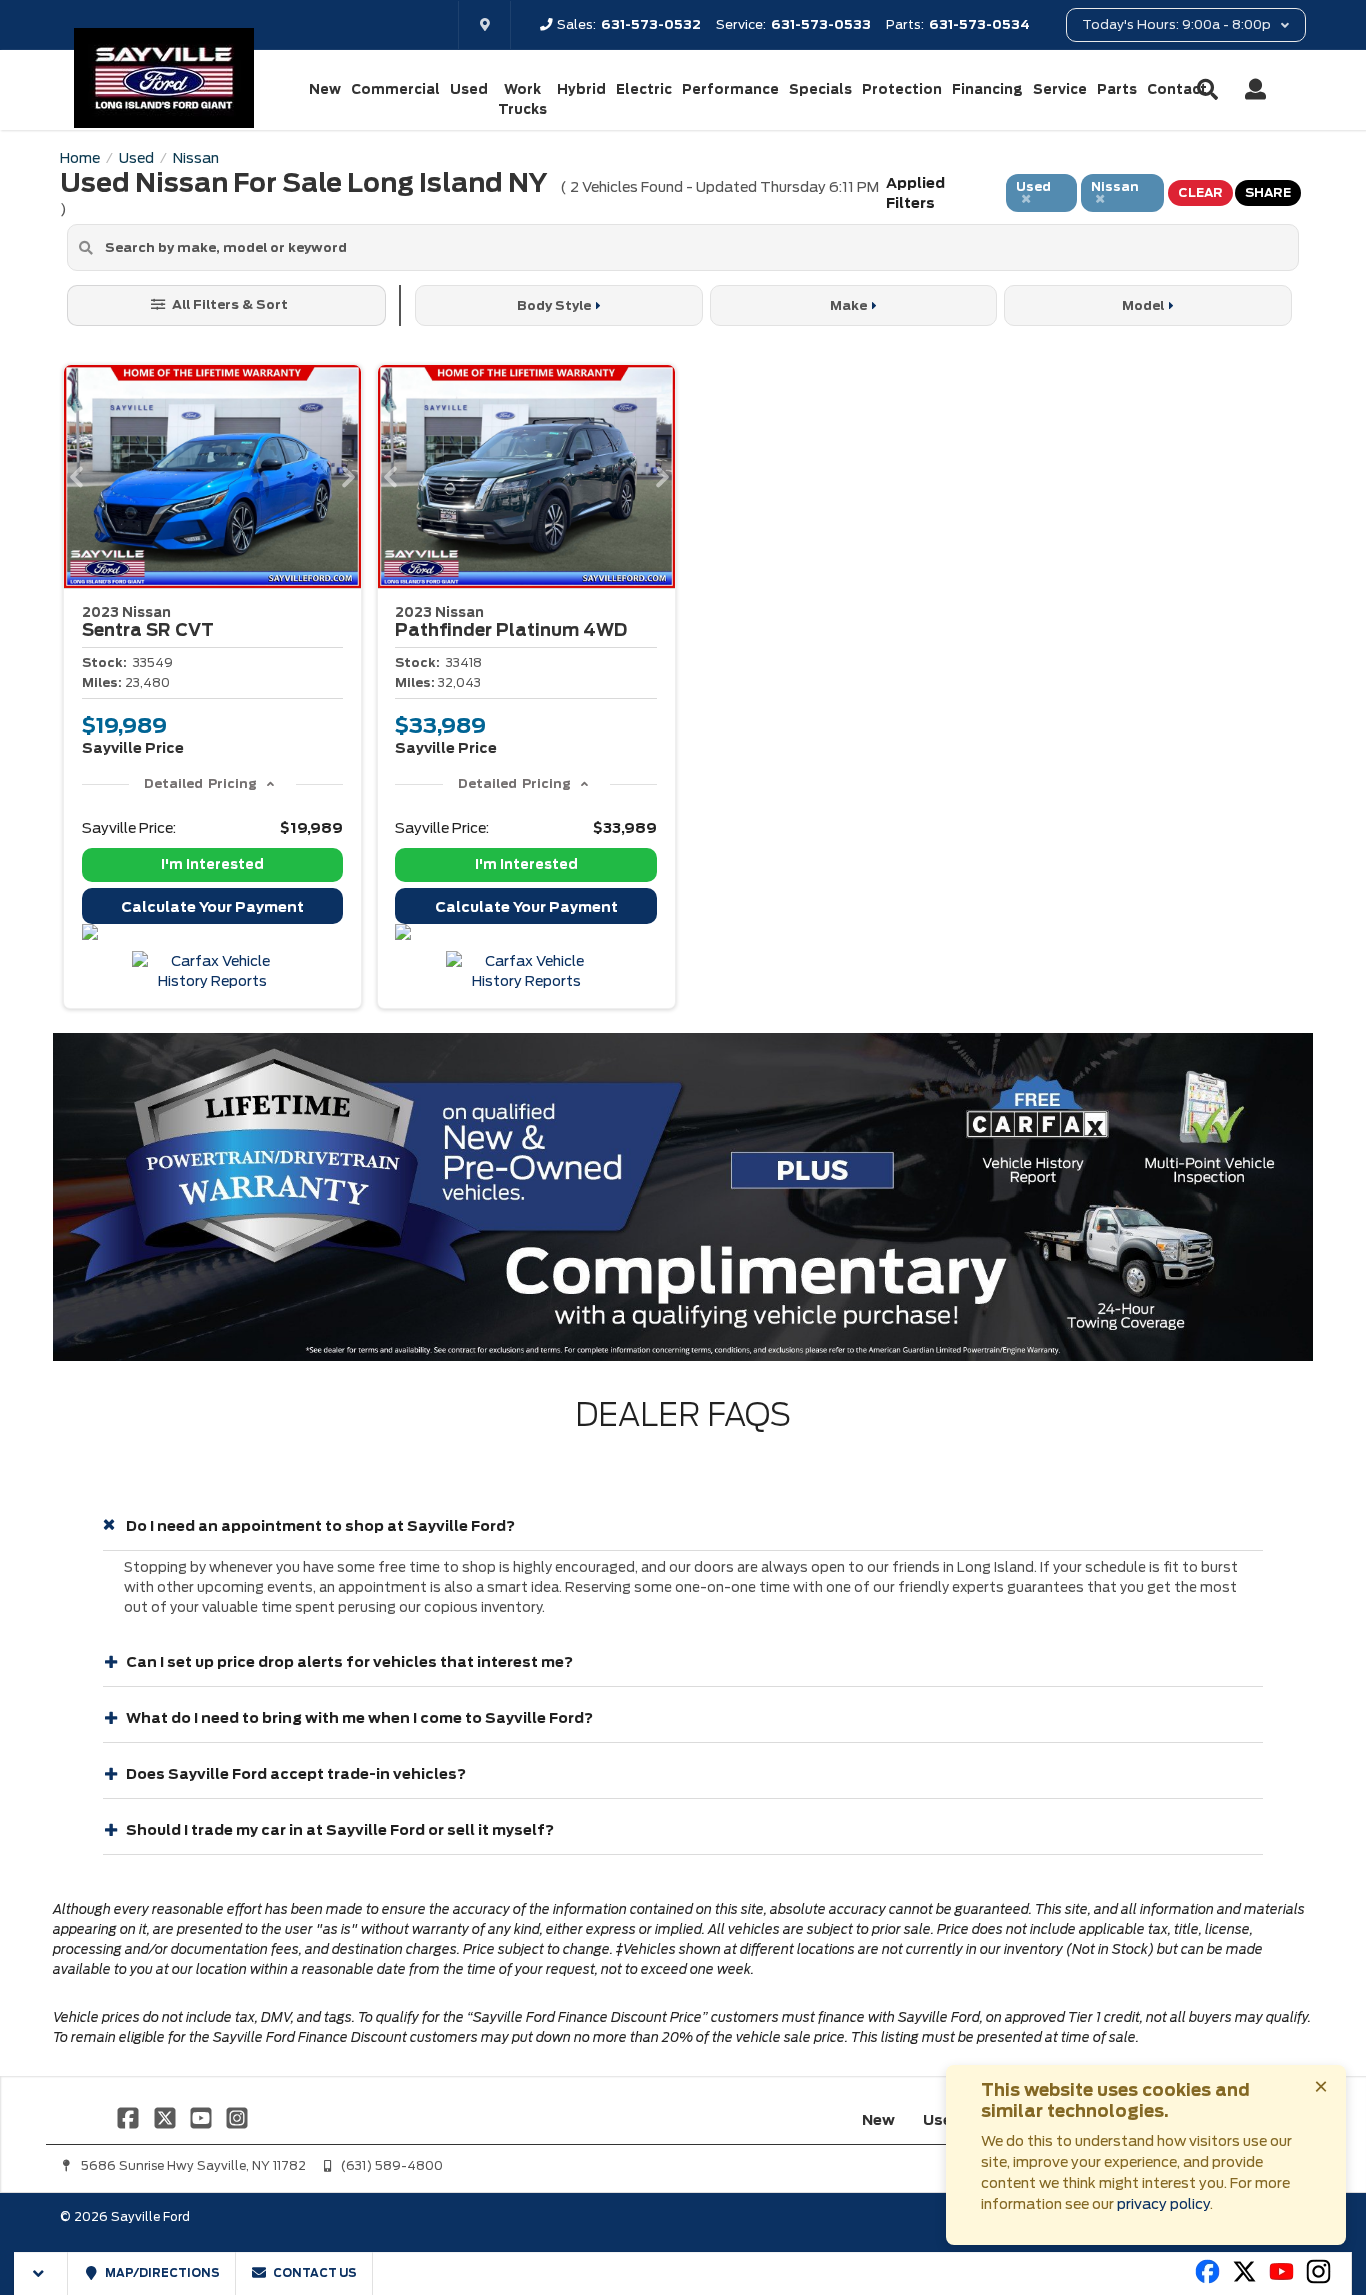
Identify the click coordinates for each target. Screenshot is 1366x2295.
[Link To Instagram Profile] (237, 2117)
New (325, 89)
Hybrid (581, 89)
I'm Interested (212, 864)
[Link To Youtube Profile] (1281, 2280)
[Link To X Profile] (166, 2117)
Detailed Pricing (200, 783)
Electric (644, 89)
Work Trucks (522, 99)
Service (1060, 89)
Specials (820, 89)
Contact (1177, 89)
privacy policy (1163, 2204)
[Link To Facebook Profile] (130, 2117)
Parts (1117, 89)
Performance (730, 89)
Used (469, 89)
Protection (902, 89)
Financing (987, 89)
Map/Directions (161, 2273)
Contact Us (314, 2273)
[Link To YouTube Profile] (203, 2117)
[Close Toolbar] (41, 2273)
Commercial (395, 89)
